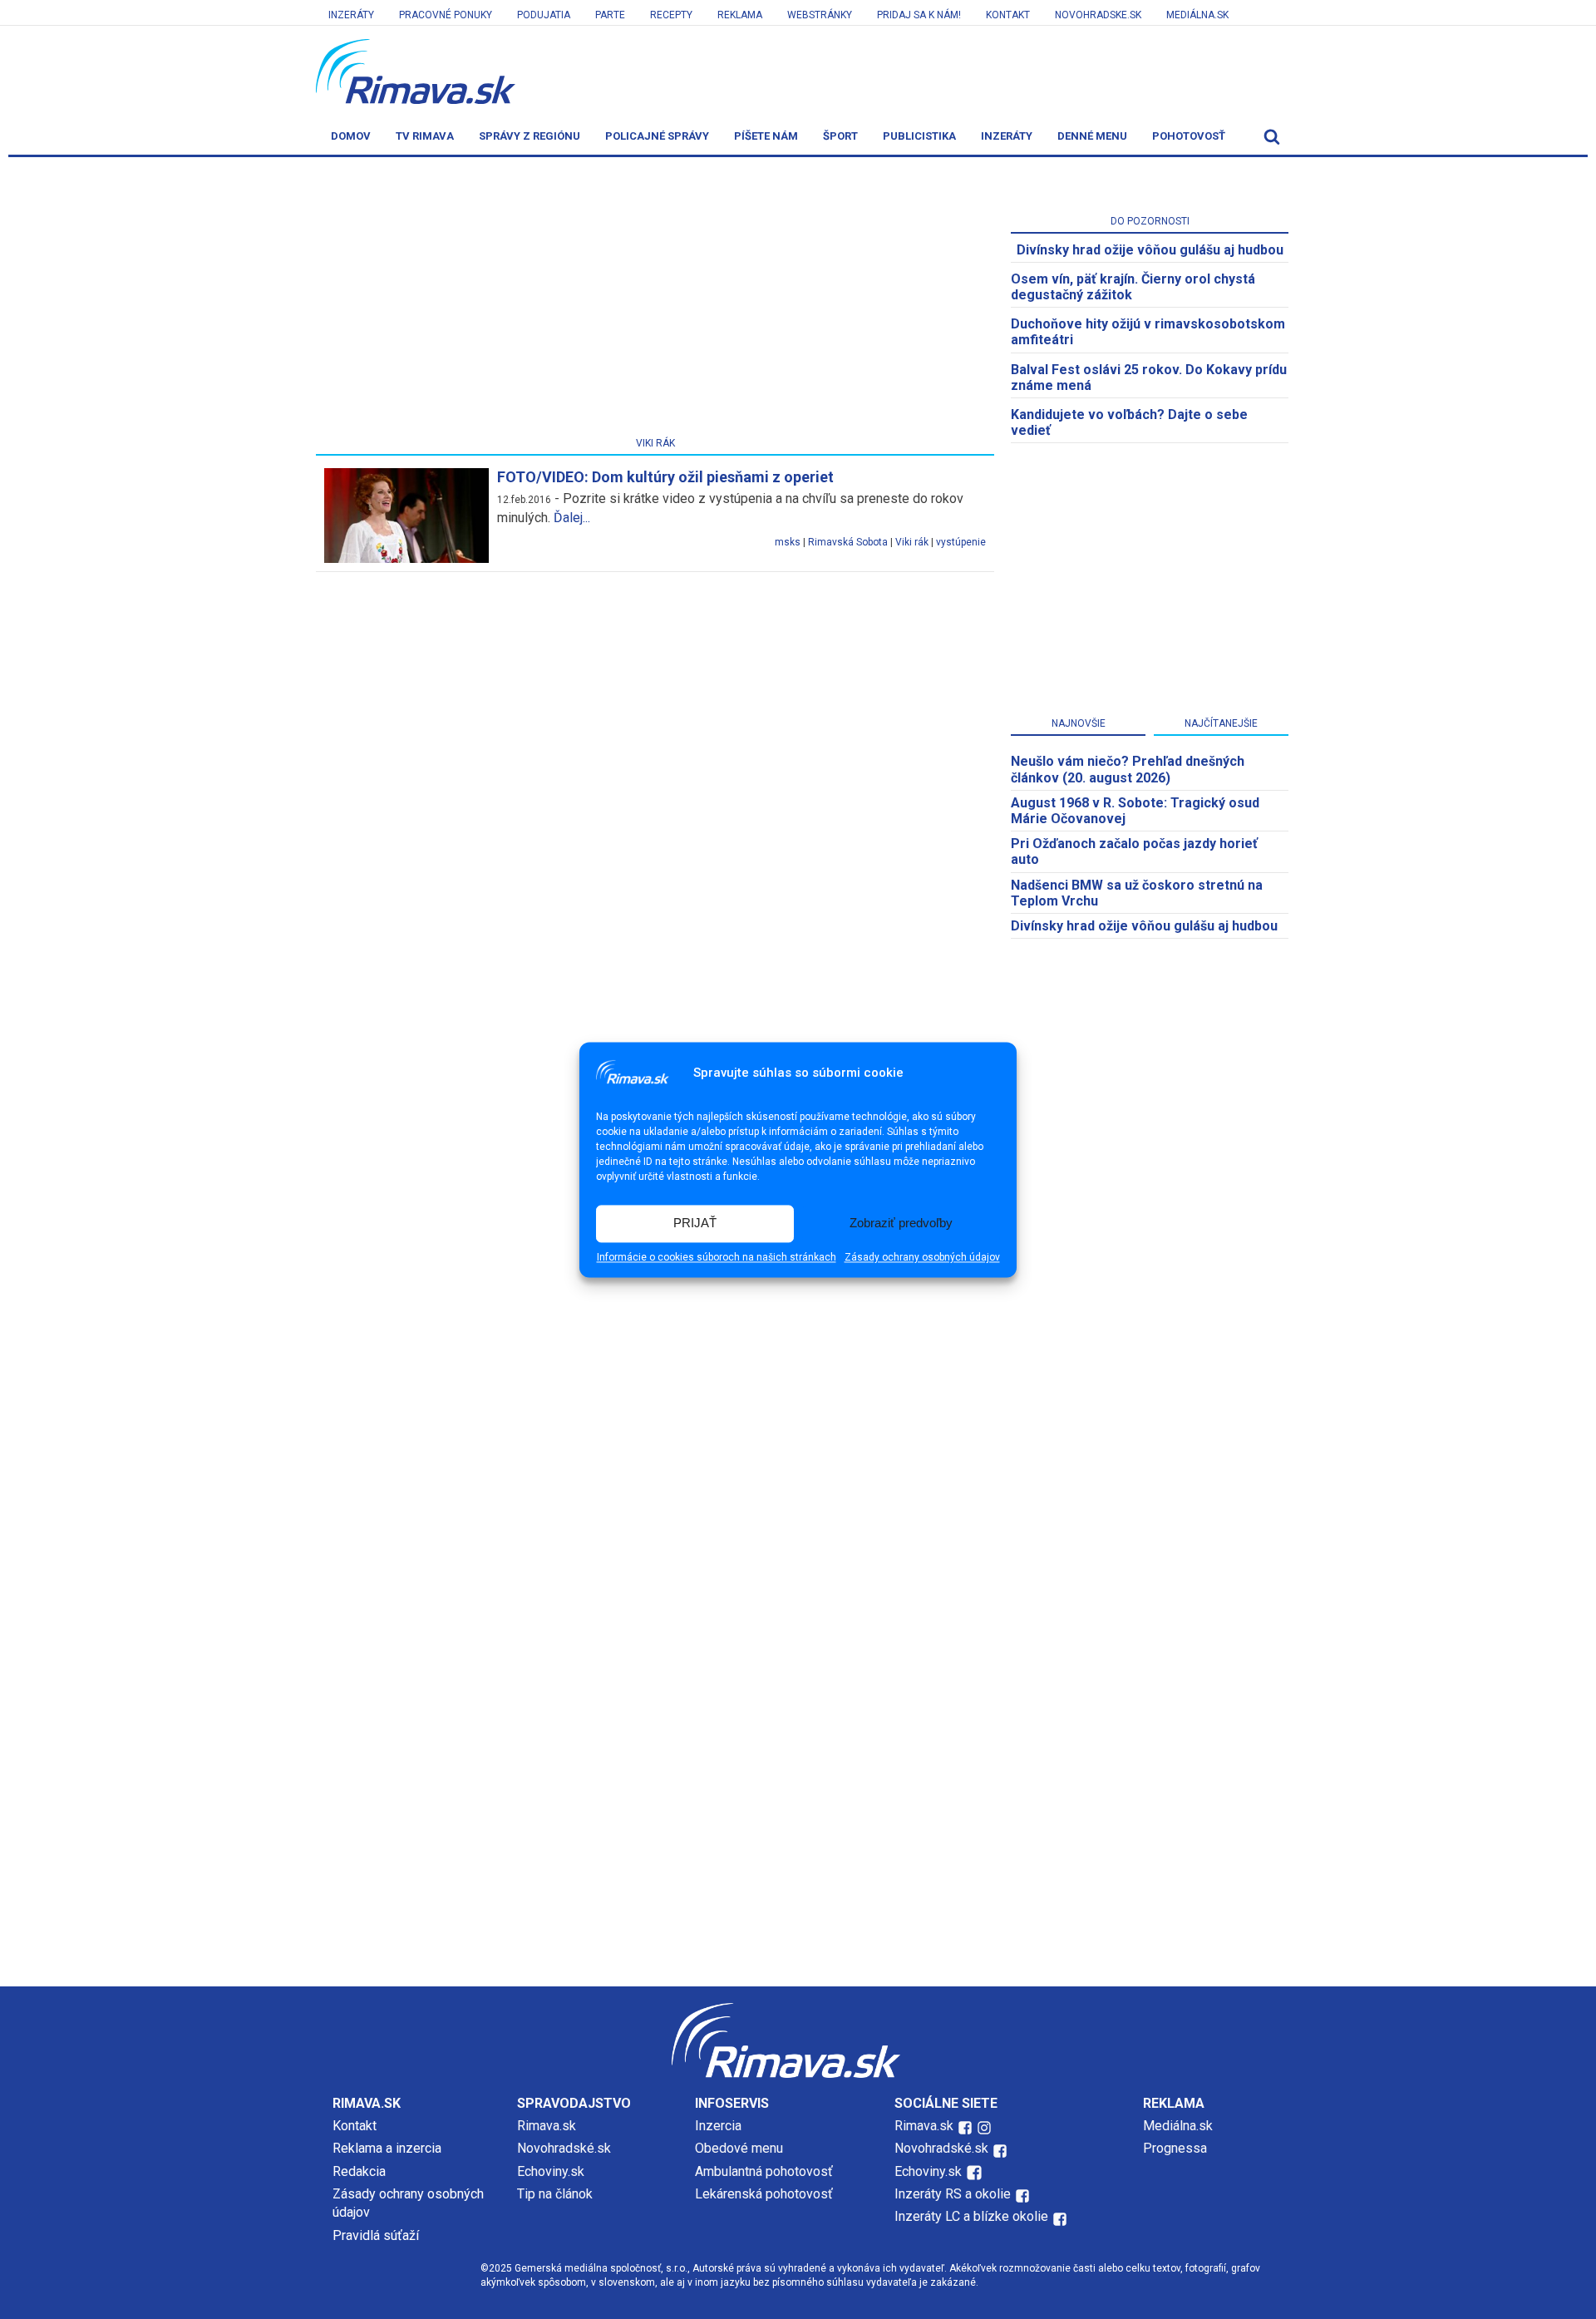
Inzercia (718, 2126)
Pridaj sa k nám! (919, 15)
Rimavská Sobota (848, 542)
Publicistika (919, 136)
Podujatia (544, 15)
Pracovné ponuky (446, 15)
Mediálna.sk (1197, 15)
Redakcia (359, 2171)
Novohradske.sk (1098, 15)
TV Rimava (425, 136)
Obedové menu (739, 2148)
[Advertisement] (655, 300)
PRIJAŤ (695, 1224)
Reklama (740, 15)
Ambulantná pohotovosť (766, 2171)
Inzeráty (351, 15)
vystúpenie (961, 542)
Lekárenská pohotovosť (766, 2194)
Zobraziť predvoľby (901, 1224)
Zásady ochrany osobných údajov (922, 1257)
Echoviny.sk (551, 2171)
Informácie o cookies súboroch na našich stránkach (717, 1257)
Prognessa (1175, 2148)
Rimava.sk (547, 2126)
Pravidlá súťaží (376, 2235)
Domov (351, 136)
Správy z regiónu (530, 136)
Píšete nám (766, 136)
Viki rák (912, 542)
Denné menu (1092, 136)
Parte (610, 15)
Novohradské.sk (564, 2148)
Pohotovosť (1189, 136)
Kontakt (1008, 15)
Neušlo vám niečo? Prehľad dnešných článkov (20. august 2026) (1128, 769)
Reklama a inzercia (387, 2148)
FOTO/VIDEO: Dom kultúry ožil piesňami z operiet (665, 477)
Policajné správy (657, 136)
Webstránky (820, 15)
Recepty (671, 15)
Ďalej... (572, 518)
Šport (840, 136)
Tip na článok (555, 2194)
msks (788, 542)
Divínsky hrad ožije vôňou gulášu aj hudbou (1150, 250)
